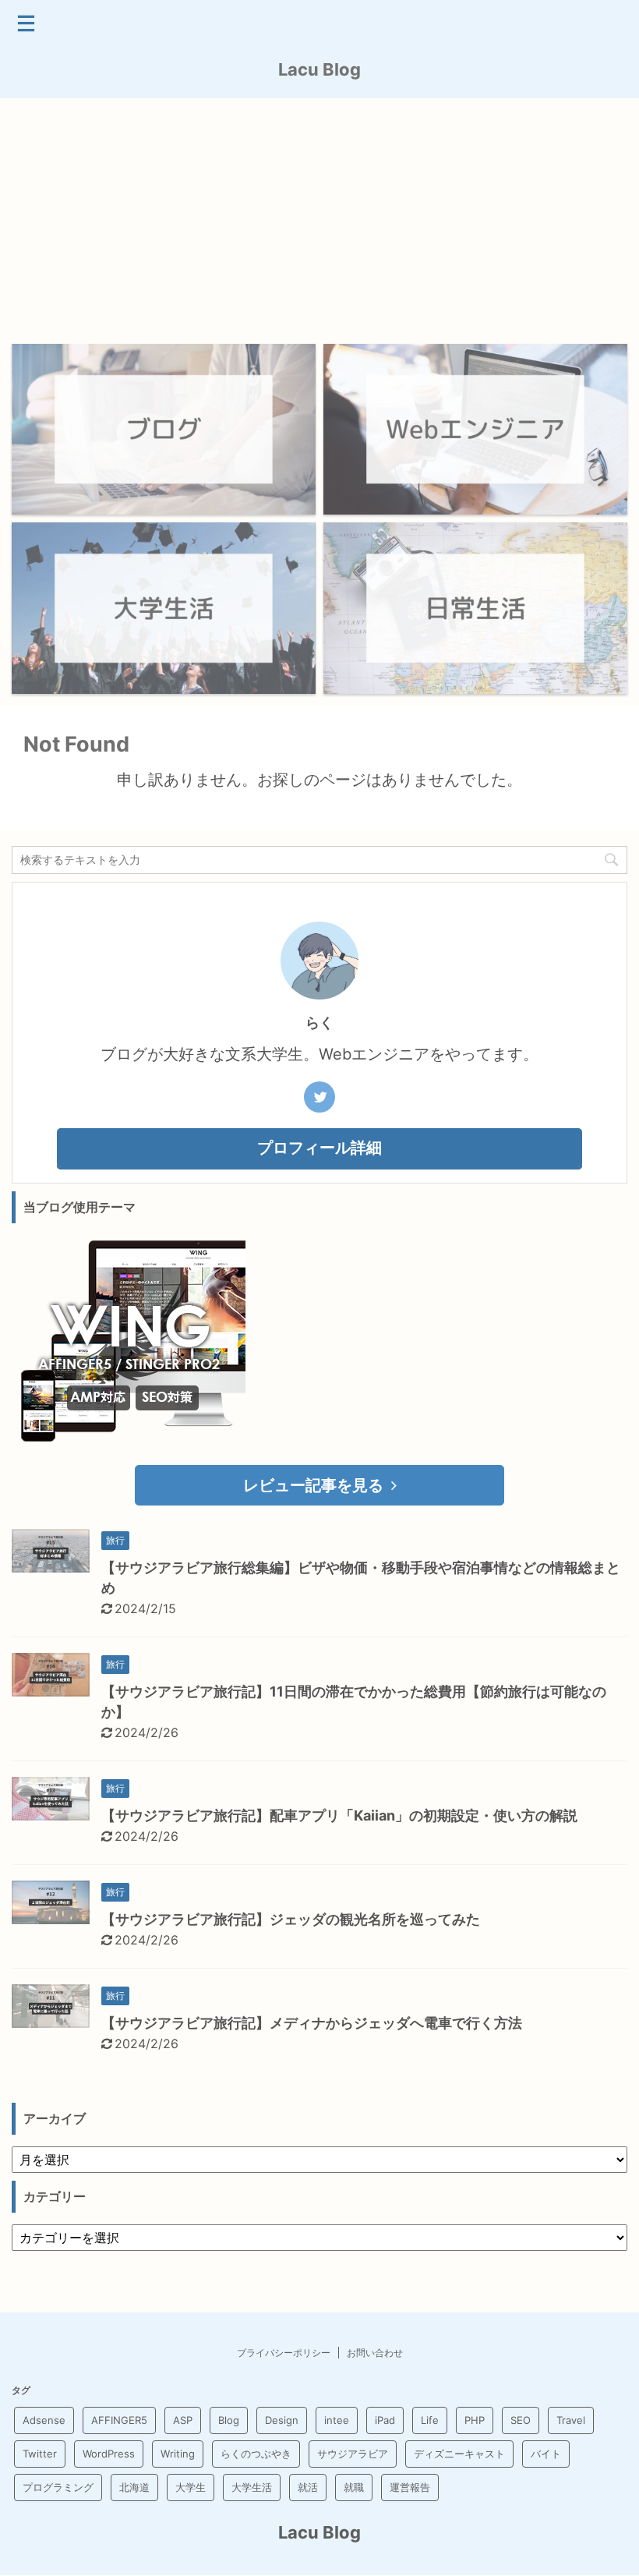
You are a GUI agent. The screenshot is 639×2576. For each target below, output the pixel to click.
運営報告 (410, 2487)
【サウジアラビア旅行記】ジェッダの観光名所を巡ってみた (291, 1919)
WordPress (109, 2454)
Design (282, 2420)
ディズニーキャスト (459, 2454)
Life (430, 2420)
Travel (571, 2420)
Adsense (44, 2420)
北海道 (134, 2487)
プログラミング (58, 2487)
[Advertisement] (319, 215)
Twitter (40, 2454)
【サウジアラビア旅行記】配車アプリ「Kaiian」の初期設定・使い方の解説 (339, 1815)
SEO (521, 2420)
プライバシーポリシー (284, 2353)
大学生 (191, 2487)
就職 (354, 2487)
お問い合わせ (375, 2353)
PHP (475, 2420)
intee (337, 2420)
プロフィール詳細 (319, 1148)
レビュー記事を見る (313, 1485)
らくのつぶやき (256, 2454)
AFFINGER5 (119, 2420)
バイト (546, 2454)
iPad (385, 2420)
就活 (308, 2487)
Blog (229, 2420)
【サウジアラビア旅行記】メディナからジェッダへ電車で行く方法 (312, 2023)
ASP (183, 2420)
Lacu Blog (319, 69)
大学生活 (252, 2487)
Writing (178, 2454)
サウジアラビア (353, 2454)
